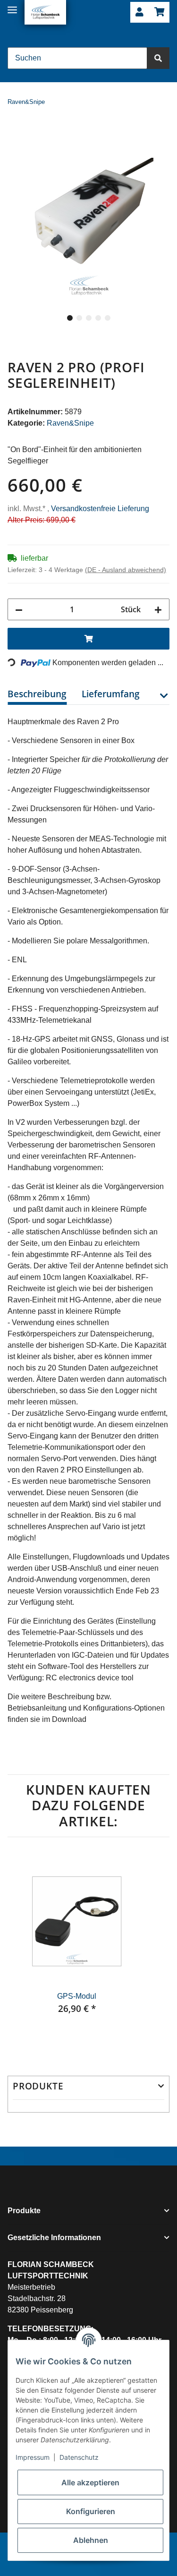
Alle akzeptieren (90, 2482)
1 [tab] (70, 318)
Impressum (33, 2457)
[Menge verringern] (19, 609)
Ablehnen (91, 2540)
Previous (24, 1951)
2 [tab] (79, 318)
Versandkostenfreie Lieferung (100, 509)
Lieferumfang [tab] (111, 694)
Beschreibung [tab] (37, 694)
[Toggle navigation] (12, 6)
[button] (139, 13)
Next (153, 1951)
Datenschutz (79, 2457)
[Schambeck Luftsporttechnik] (45, 12)
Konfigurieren (91, 2511)
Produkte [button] (38, 2086)
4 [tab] (98, 318)
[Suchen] (158, 58)
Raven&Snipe (70, 423)
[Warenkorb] (159, 13)
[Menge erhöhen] (158, 609)
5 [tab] (108, 318)
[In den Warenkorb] (15, 131)
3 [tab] (89, 318)
